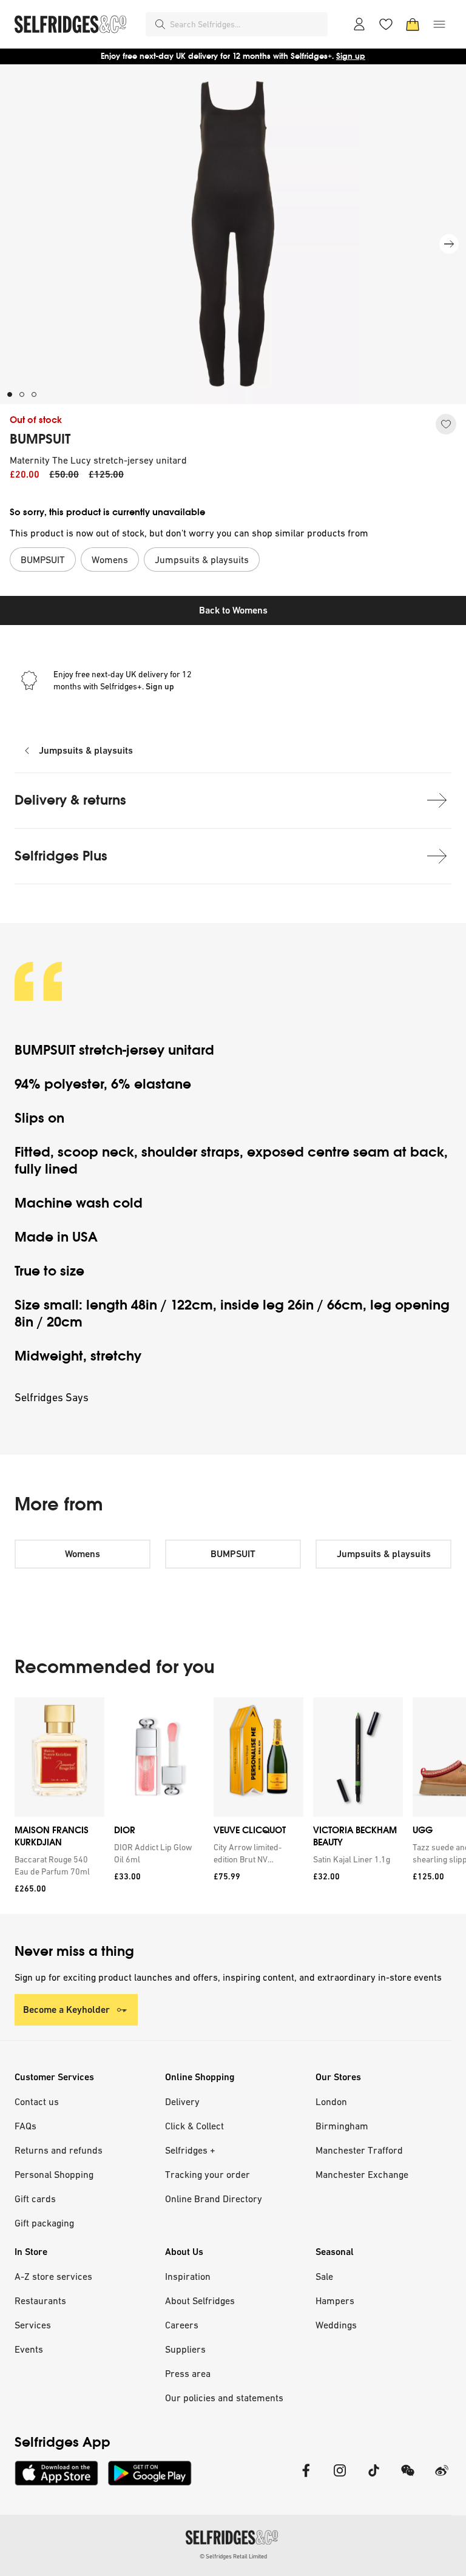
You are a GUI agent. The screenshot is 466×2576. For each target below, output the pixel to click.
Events (29, 2349)
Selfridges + (190, 2150)
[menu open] (439, 24)
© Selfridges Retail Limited (233, 2556)
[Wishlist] (386, 24)
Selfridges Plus (61, 856)
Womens (83, 1554)
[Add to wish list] (446, 424)
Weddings (336, 2325)
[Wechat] (408, 2478)
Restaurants (40, 2300)
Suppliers (185, 2349)
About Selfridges (200, 2300)
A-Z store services (53, 2276)
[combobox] (246, 24)
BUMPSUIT (40, 439)
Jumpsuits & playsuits (86, 750)
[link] (57, 1865)
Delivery (182, 2101)
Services (33, 2325)
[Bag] (413, 24)
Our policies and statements (224, 2398)
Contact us (37, 2101)
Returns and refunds (59, 2150)
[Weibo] (442, 2478)
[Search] (160, 24)
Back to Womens (233, 610)
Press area (188, 2373)
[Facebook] (306, 2478)
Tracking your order (208, 2174)
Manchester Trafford (359, 2150)
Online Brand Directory (214, 2199)
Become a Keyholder (66, 2010)
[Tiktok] (374, 2478)
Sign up (351, 56)
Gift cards (35, 2199)
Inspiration (188, 2276)
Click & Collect (194, 2126)
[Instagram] (340, 2478)
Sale (324, 2276)
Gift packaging (44, 2223)
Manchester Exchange (362, 2174)
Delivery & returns (70, 800)
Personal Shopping (54, 2174)
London (331, 2101)
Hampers (335, 2300)
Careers (182, 2325)
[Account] (359, 24)
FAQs (25, 2126)
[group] (233, 1806)
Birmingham (342, 2126)
